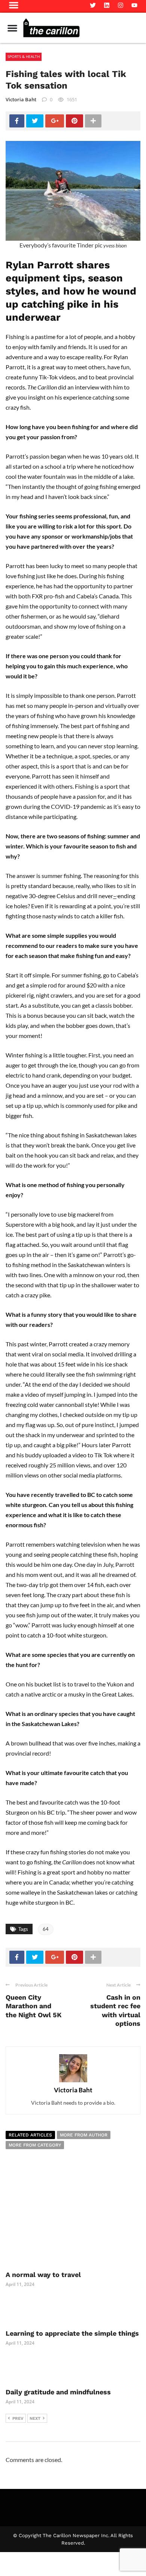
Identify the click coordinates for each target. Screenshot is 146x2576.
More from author (84, 2135)
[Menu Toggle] (12, 28)
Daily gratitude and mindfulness (59, 2392)
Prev (18, 2418)
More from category (35, 2145)
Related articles (30, 2135)
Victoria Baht (21, 99)
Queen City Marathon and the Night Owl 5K (34, 2006)
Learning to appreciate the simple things (72, 2333)
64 (46, 1929)
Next (35, 2418)
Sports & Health (24, 56)
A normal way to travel (43, 2275)
